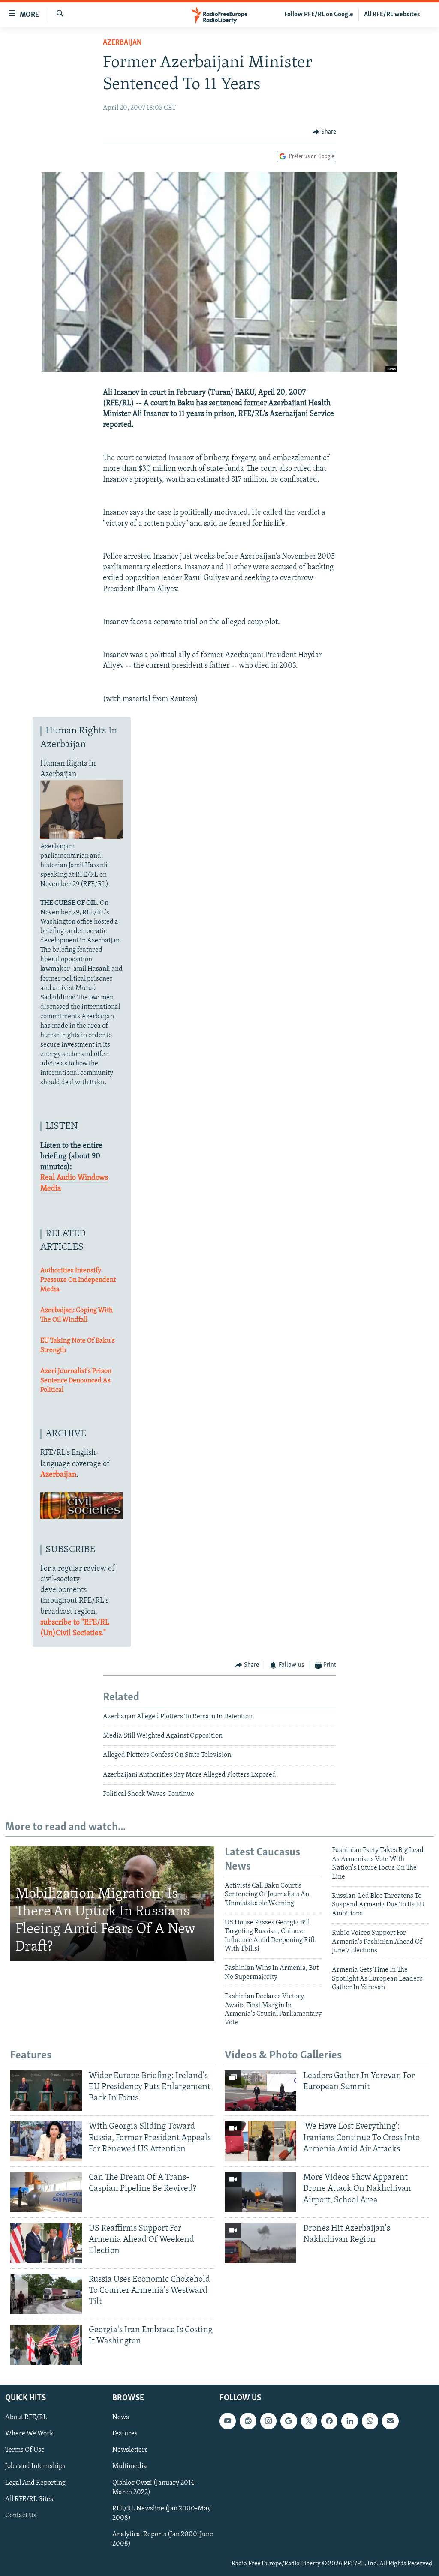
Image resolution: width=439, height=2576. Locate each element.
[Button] (325, 132)
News (121, 2417)
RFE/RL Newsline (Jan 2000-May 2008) (162, 2513)
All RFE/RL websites (392, 15)
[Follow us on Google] (289, 2421)
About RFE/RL (26, 2417)
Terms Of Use (25, 2450)
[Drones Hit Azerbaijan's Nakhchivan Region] (260, 2243)
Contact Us (21, 2516)
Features (125, 2434)
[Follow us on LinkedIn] (349, 2421)
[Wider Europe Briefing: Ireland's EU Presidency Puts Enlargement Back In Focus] (46, 2091)
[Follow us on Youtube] (228, 2421)
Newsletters (130, 2450)
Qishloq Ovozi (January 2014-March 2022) (155, 2487)
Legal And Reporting (35, 2483)
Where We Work (29, 2434)
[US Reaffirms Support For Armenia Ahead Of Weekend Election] (46, 2243)
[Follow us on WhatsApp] (370, 2421)
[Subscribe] (390, 2421)
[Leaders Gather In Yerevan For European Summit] (260, 2091)
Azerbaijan (122, 43)
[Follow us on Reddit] (248, 2421)
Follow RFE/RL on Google (319, 15)
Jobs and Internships (35, 2466)
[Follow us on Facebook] (329, 2421)
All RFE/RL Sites (29, 2499)
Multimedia (130, 2466)
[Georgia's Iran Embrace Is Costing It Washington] (46, 2345)
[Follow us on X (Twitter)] (309, 2421)
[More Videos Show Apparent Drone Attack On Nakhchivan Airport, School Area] (260, 2192)
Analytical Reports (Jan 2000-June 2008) (163, 2539)
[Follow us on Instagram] (268, 2421)
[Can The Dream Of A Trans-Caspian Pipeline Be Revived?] (46, 2192)
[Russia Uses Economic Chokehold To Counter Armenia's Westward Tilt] (46, 2294)
